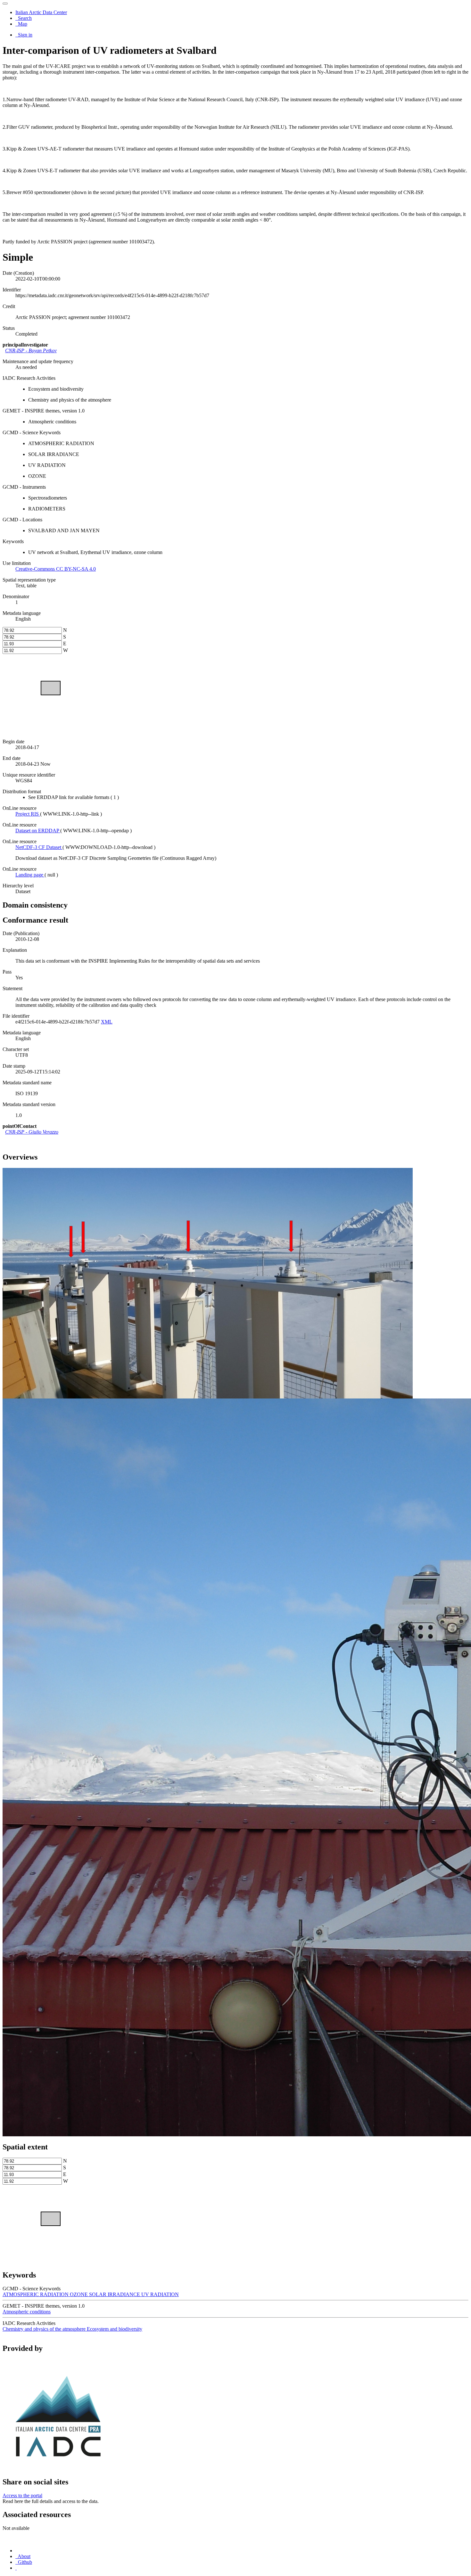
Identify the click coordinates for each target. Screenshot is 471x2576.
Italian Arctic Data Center (41, 12)
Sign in (25, 35)
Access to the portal (22, 2495)
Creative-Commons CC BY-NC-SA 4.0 (56, 569)
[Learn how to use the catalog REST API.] (16, 2568)
